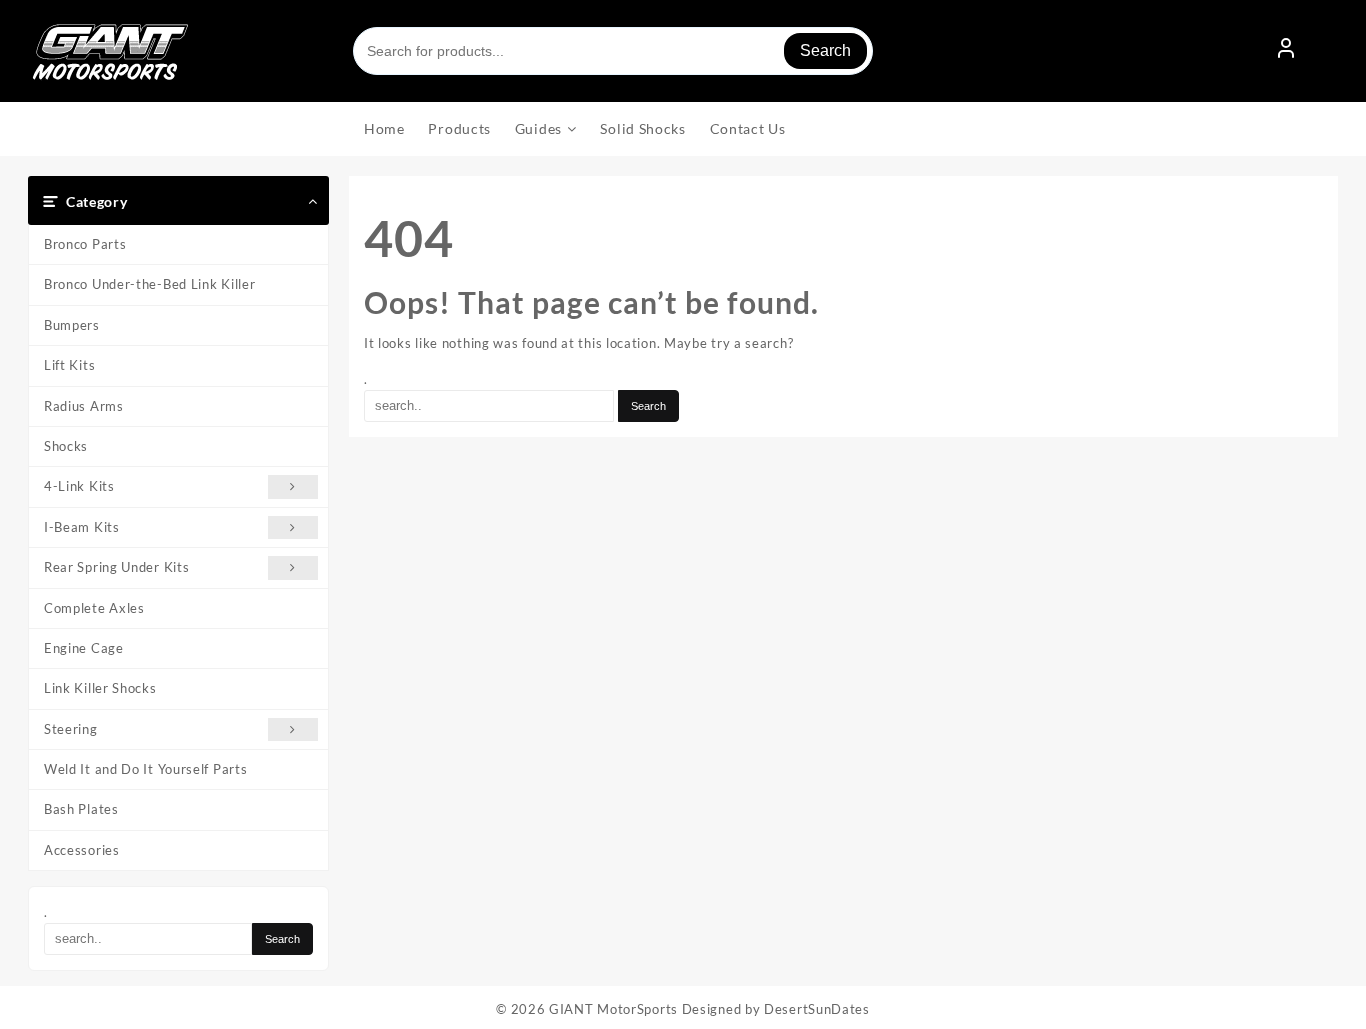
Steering (71, 729)
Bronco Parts (85, 244)
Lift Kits (69, 365)
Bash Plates (81, 809)
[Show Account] (1286, 51)
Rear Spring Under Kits (116, 567)
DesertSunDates (817, 1009)
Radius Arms (84, 406)
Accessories (82, 850)
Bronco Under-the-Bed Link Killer (149, 284)
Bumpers (72, 325)
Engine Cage (84, 648)
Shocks (66, 446)
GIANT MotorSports (613, 1009)
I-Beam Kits (82, 527)
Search (825, 50)
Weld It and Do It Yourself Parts (145, 769)
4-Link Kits (79, 486)
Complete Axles (94, 608)
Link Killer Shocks (100, 688)
